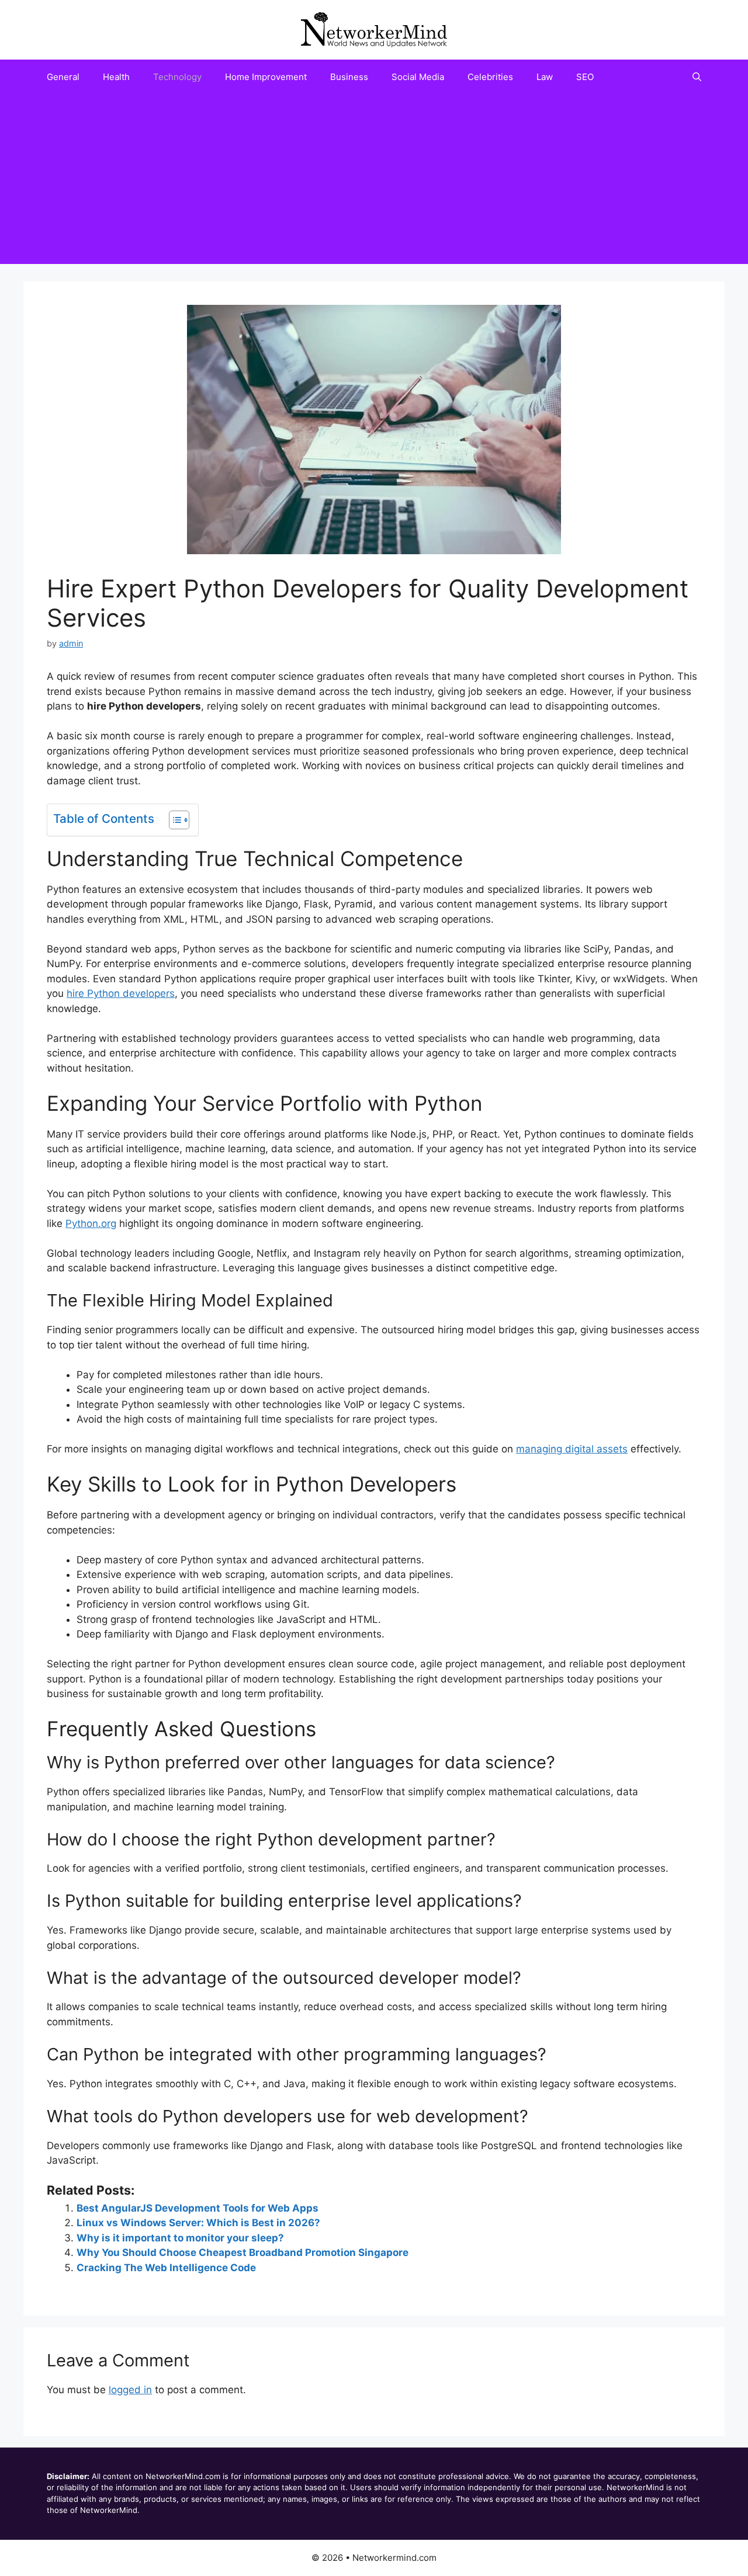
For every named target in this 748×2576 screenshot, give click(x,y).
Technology (177, 77)
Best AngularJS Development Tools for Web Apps (198, 2208)
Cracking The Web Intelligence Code (166, 2268)
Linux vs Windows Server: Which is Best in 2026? (198, 2223)
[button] (697, 77)
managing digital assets (572, 1449)
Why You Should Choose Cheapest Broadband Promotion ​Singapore (243, 2252)
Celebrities (490, 77)
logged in (130, 2390)
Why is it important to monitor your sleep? (180, 2238)
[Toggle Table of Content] (173, 820)
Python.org (91, 1223)
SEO (585, 77)
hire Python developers (121, 993)
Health (116, 77)
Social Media (418, 77)
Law (545, 77)
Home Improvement (266, 77)
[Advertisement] (374, 182)
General (63, 77)
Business (349, 77)
